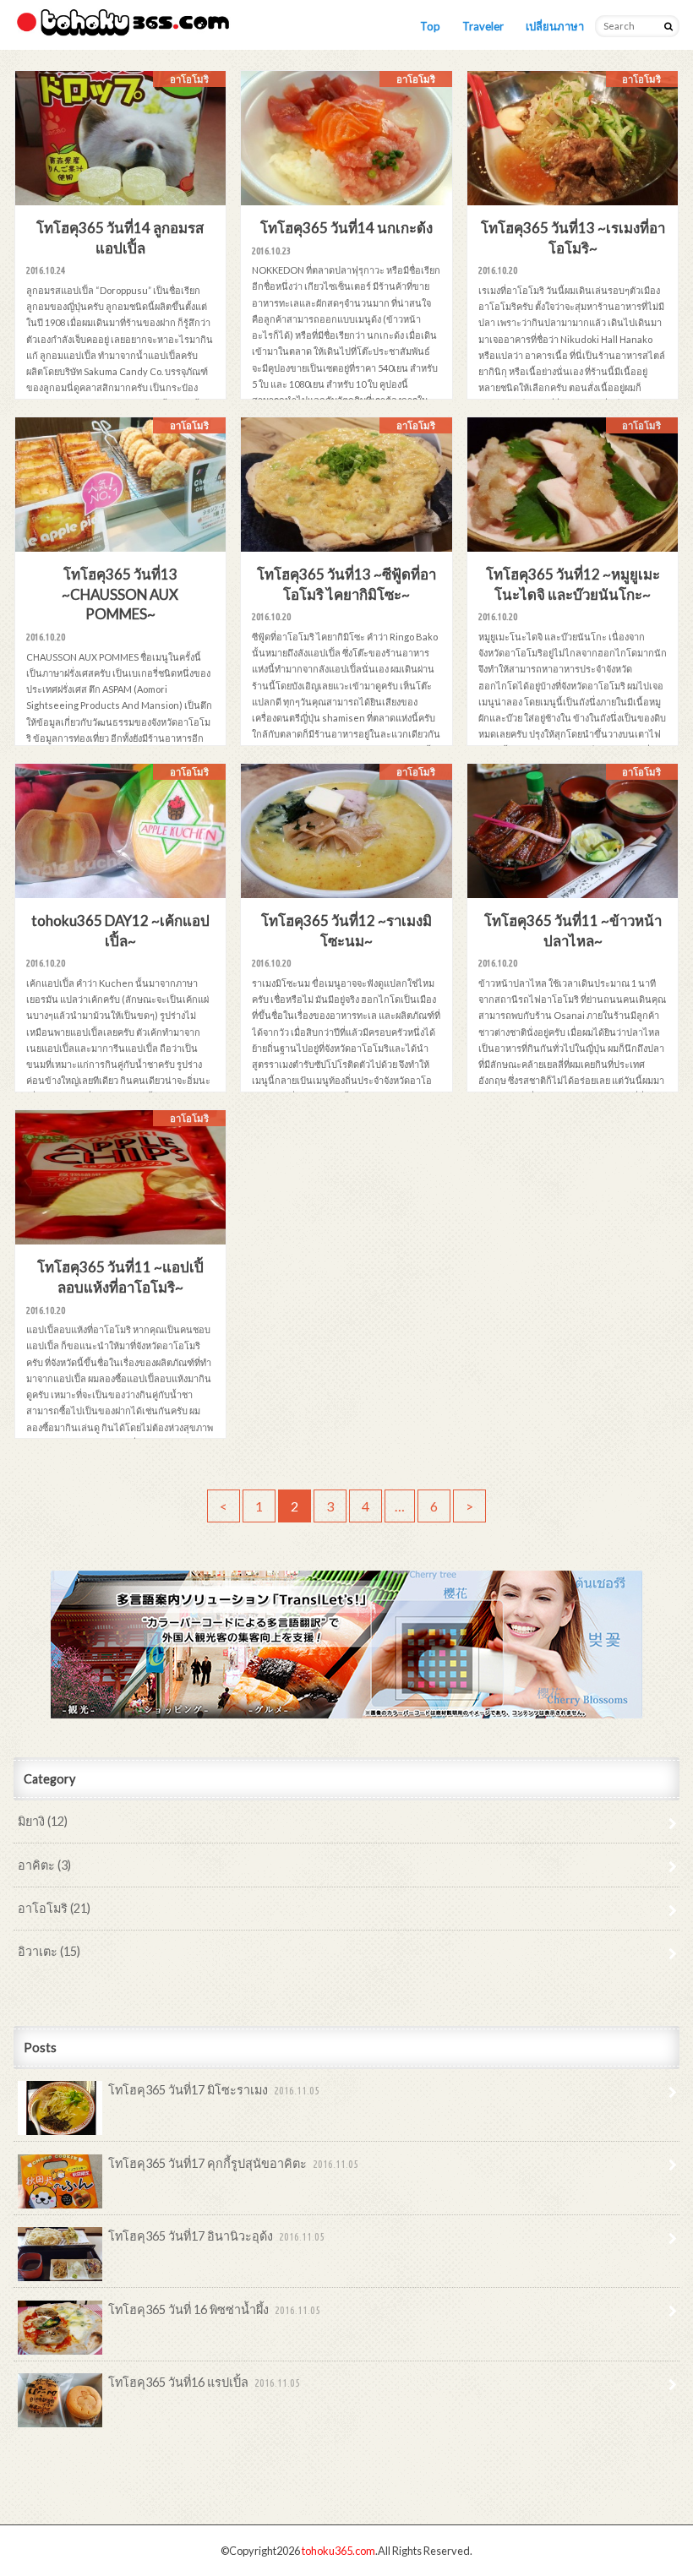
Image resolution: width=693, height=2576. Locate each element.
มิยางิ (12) (43, 1821)
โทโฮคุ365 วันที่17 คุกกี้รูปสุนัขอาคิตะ (233, 2163)
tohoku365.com (338, 2551)
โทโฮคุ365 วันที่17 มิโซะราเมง (214, 2090)
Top (430, 26)
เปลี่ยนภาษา (555, 26)
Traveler (483, 26)
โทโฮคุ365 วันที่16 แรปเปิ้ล (204, 2382)
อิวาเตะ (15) (49, 1951)
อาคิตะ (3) (44, 1865)
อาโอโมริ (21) (54, 1908)
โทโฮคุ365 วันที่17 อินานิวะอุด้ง (216, 2236)
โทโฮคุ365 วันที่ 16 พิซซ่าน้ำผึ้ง (214, 2309)
